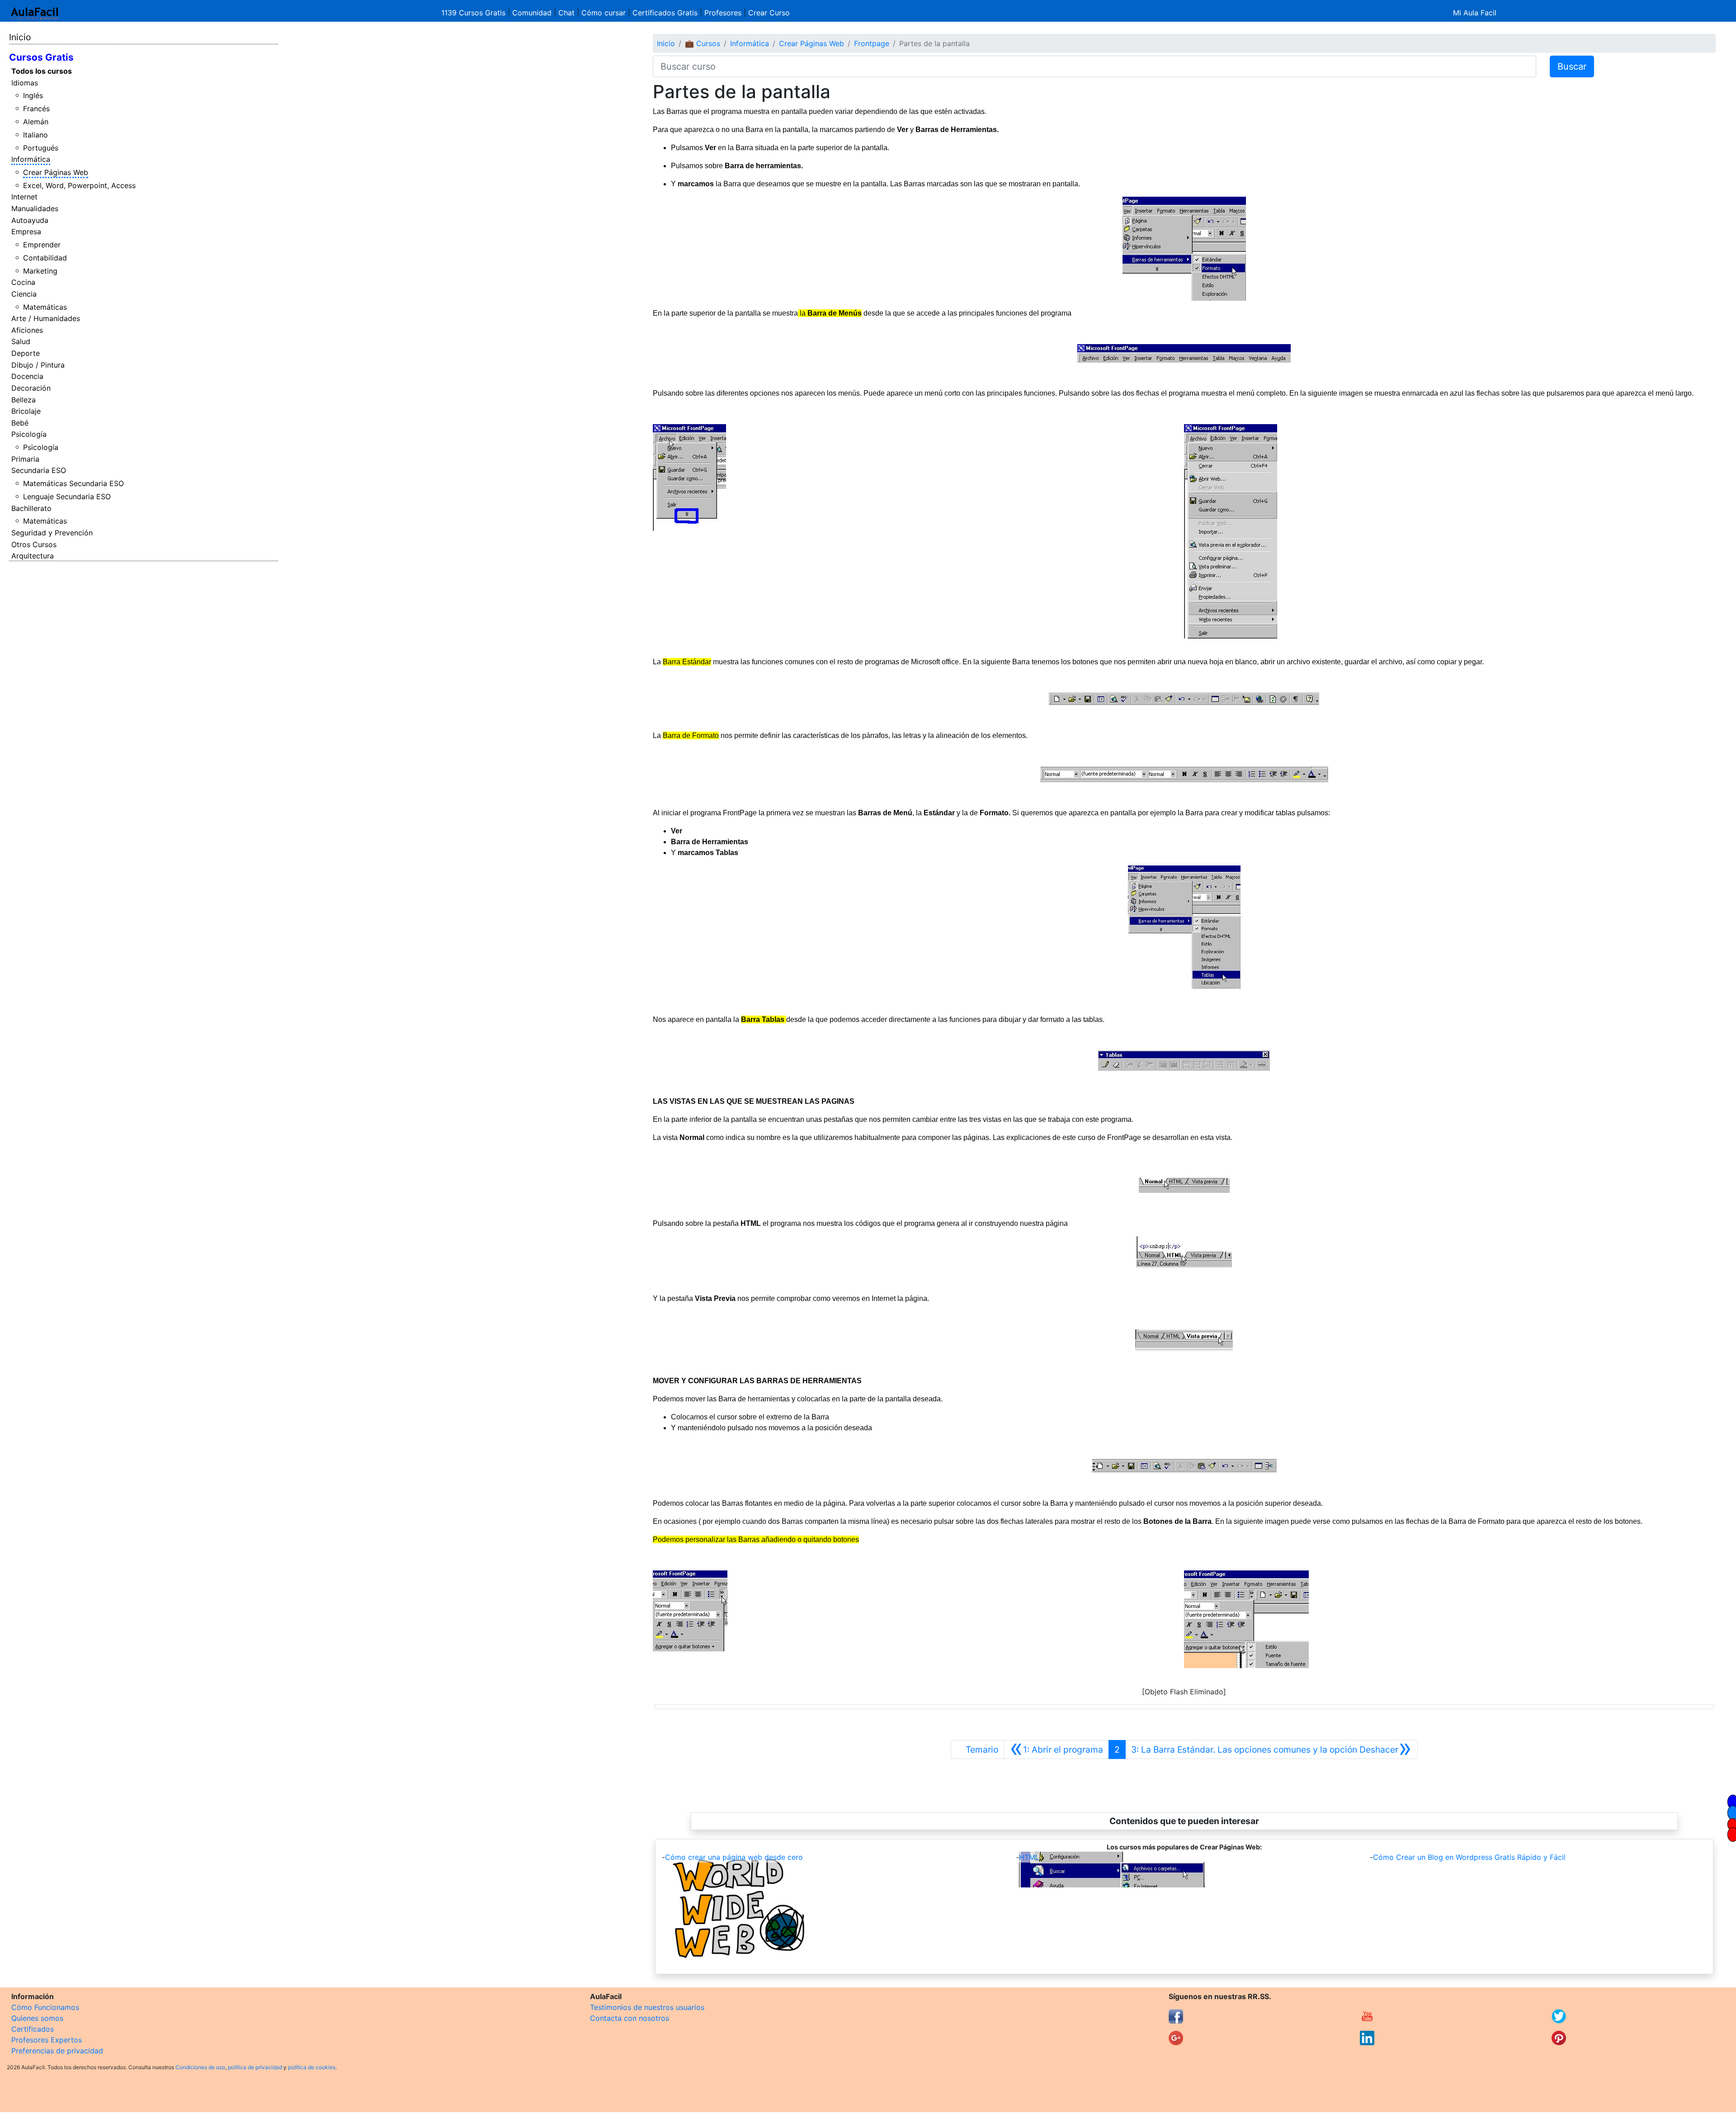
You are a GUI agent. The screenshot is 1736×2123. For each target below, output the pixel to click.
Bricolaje (26, 411)
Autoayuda (30, 220)
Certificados (33, 2029)
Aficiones (27, 330)
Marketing (40, 271)
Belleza (24, 400)
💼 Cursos (703, 43)
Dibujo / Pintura (38, 365)
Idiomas (25, 83)
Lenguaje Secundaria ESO (67, 496)
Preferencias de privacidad (57, 2051)
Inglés (33, 95)
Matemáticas (45, 307)
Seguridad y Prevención (52, 533)
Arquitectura (33, 556)
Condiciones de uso (200, 2067)
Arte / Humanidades (46, 318)
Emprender (42, 245)
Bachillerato (31, 508)
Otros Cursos (34, 544)
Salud (21, 341)
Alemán (36, 122)
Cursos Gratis (41, 57)
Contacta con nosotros (630, 2018)
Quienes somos (37, 2018)
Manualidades (35, 208)
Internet (24, 197)
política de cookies (312, 2067)
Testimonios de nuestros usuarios (647, 2007)
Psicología (29, 434)
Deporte (26, 353)
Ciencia (24, 294)
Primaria (25, 459)
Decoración (31, 388)
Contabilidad (45, 258)
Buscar (1572, 66)
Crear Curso (769, 13)
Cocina (23, 282)
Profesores (723, 13)
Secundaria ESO (39, 470)
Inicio (20, 37)
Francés (36, 109)
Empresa (26, 232)
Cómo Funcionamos (45, 2007)
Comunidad (532, 13)
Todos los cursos (42, 71)
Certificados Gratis (665, 13)
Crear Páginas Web (56, 172)
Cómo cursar (604, 13)
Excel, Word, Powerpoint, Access (79, 185)
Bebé (20, 423)
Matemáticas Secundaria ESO (73, 483)
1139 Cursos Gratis (474, 13)
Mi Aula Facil (1475, 13)
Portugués (41, 148)
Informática (31, 159)
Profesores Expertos (47, 2040)
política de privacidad (255, 2067)
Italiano (35, 135)
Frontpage (872, 43)
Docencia (27, 376)
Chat (566, 13)
